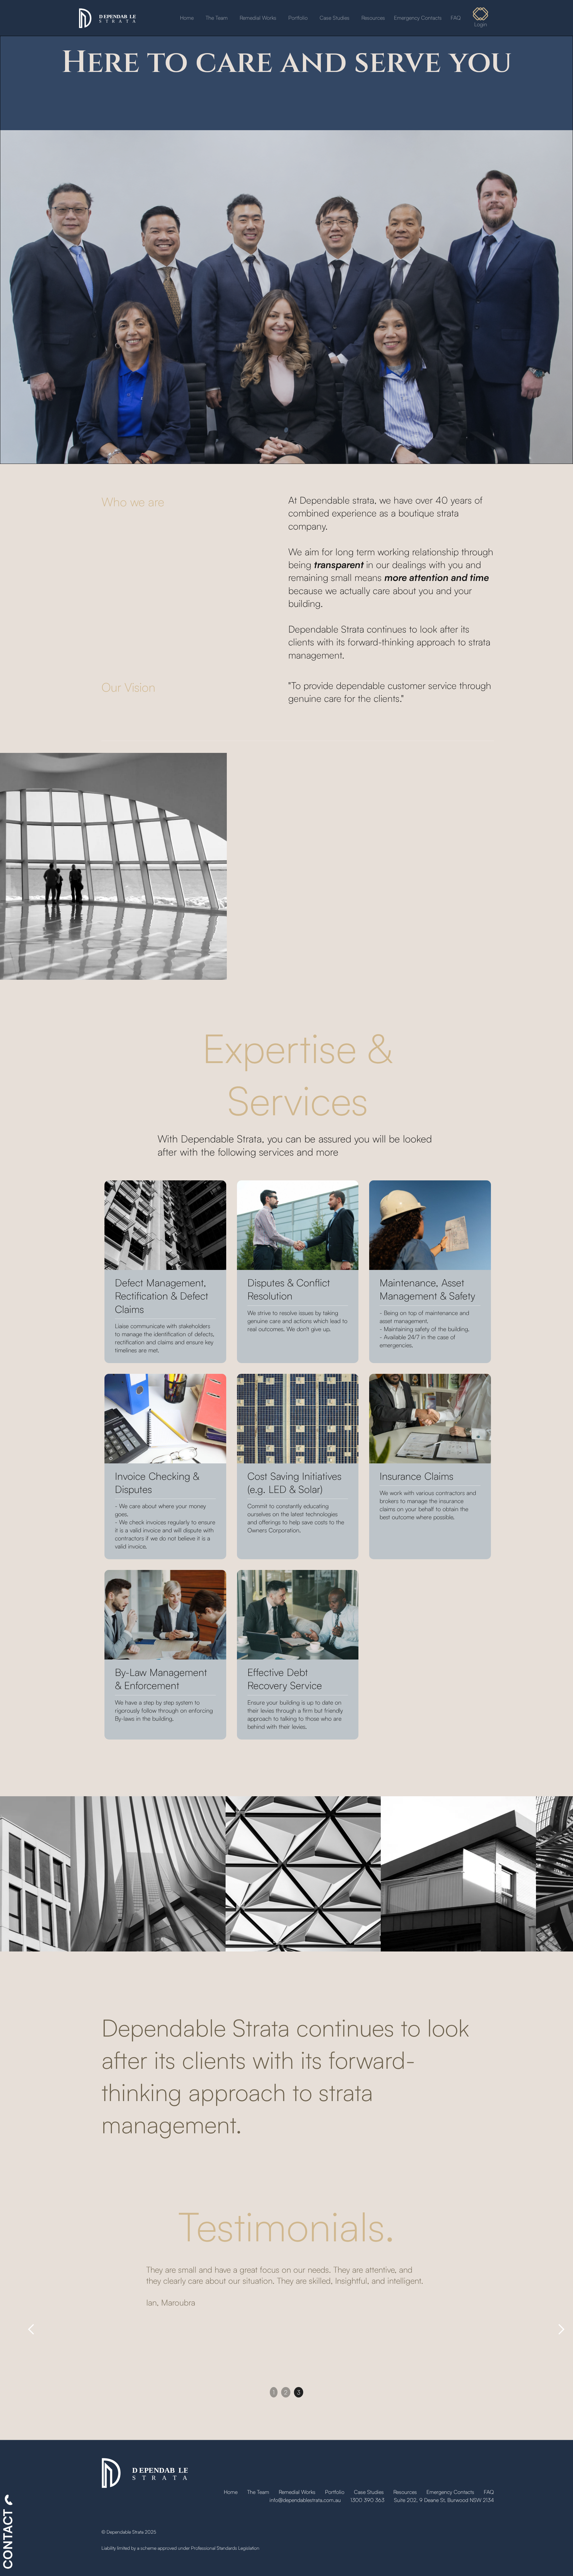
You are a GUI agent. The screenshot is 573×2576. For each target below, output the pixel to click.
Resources (373, 18)
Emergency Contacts (418, 18)
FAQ (456, 18)
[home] (107, 18)
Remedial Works (258, 18)
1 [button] (274, 2392)
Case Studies (335, 18)
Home (187, 18)
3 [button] (299, 2392)
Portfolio (298, 18)
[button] (31, 2329)
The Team (217, 18)
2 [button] (286, 2392)
